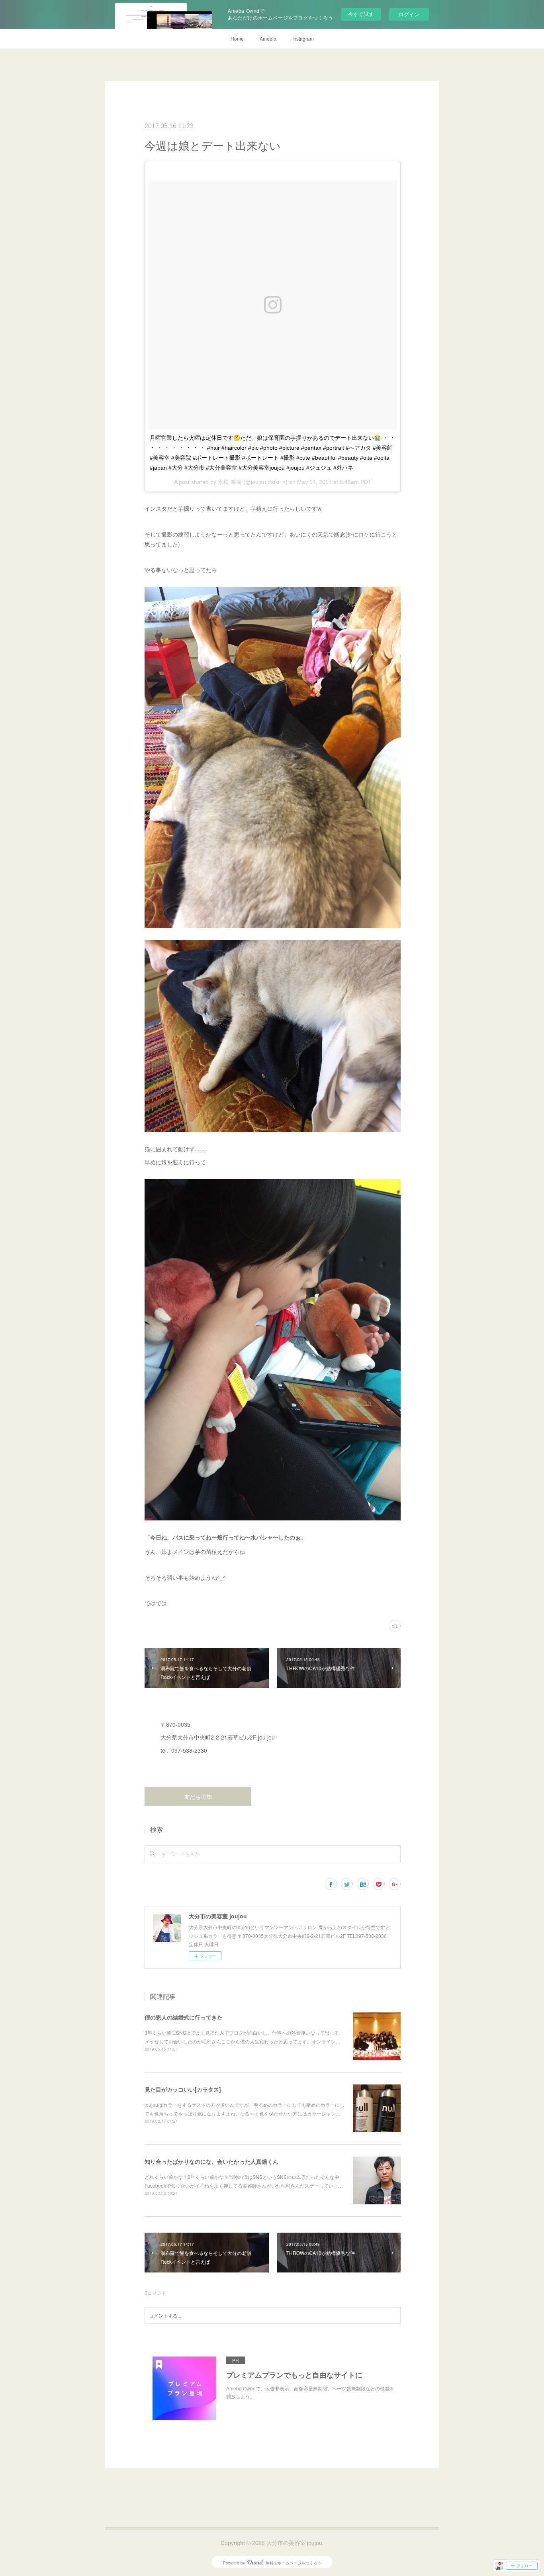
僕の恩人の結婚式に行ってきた (184, 2017)
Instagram (303, 38)
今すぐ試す (361, 14)
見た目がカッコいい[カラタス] (183, 2089)
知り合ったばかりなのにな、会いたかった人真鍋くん (211, 2161)
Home (237, 38)
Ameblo (268, 38)
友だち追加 (198, 1797)
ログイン (409, 14)
